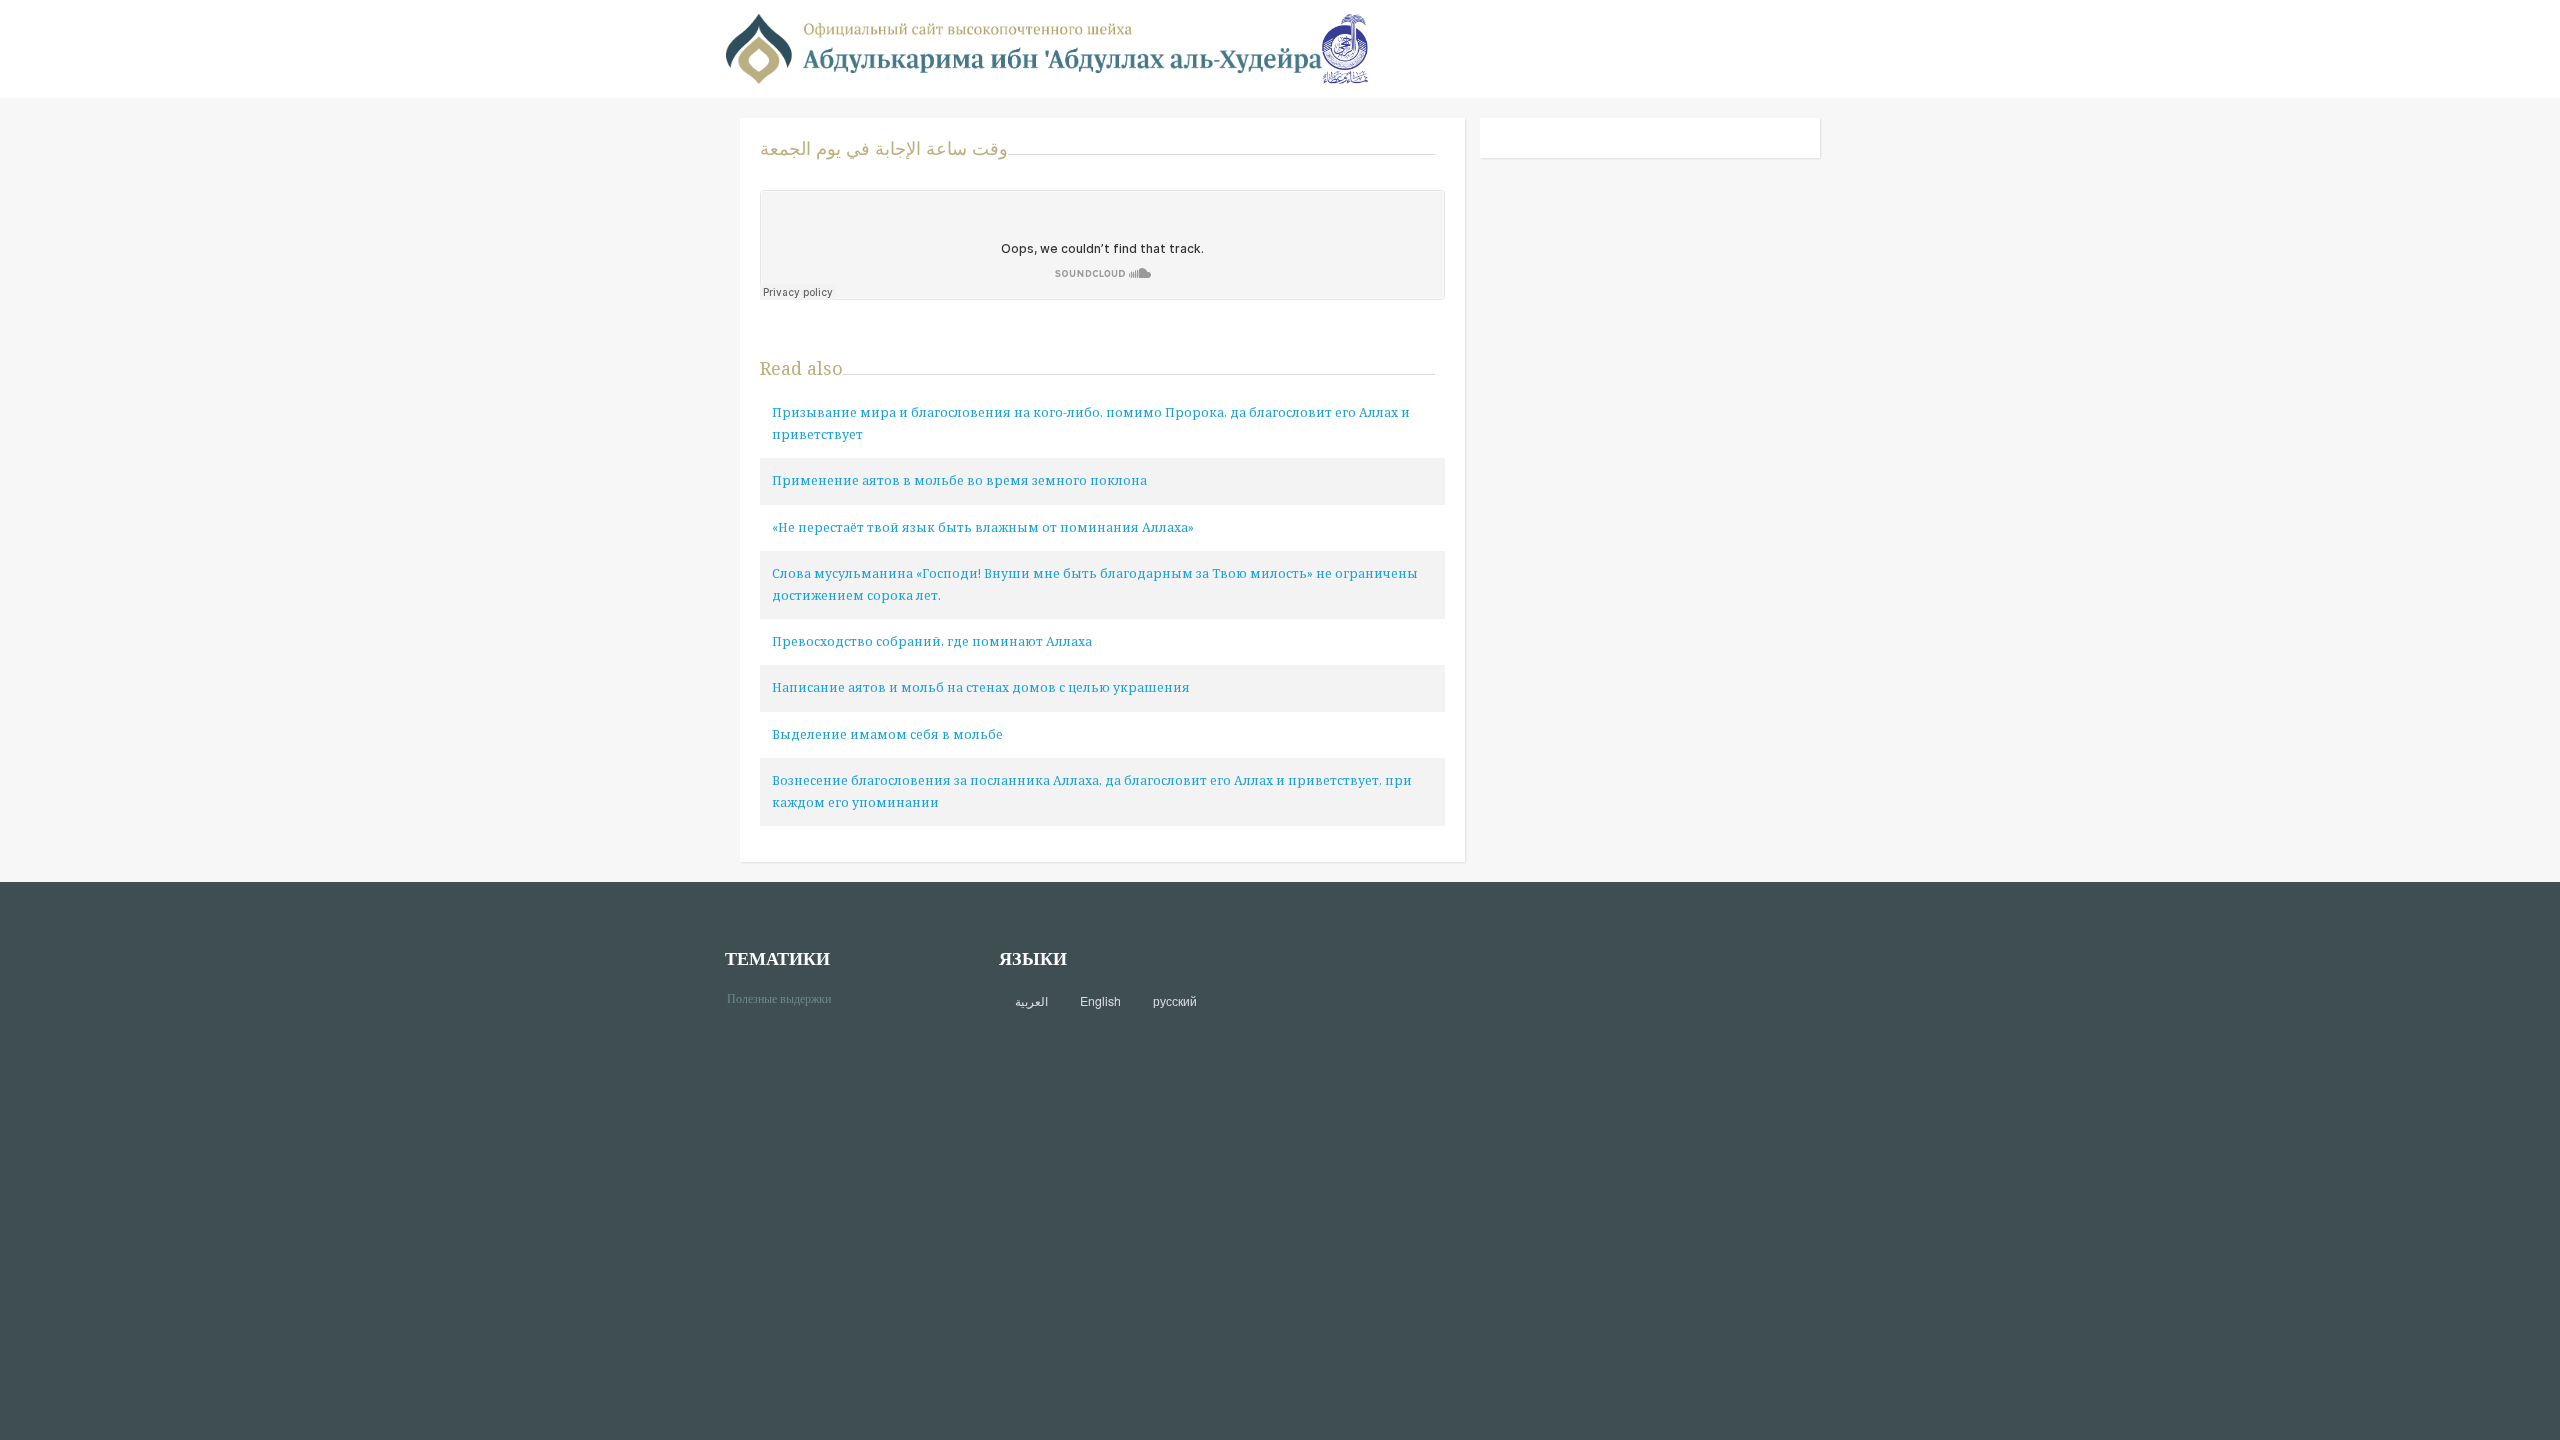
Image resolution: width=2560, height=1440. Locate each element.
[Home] (1024, 47)
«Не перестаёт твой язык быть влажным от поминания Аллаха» (983, 527)
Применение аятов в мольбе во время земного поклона (959, 480)
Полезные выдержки (786, 997)
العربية (1031, 1001)
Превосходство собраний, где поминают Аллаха (932, 641)
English (1100, 1001)
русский (1175, 1001)
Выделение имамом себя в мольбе (887, 734)
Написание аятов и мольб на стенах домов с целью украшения (981, 687)
